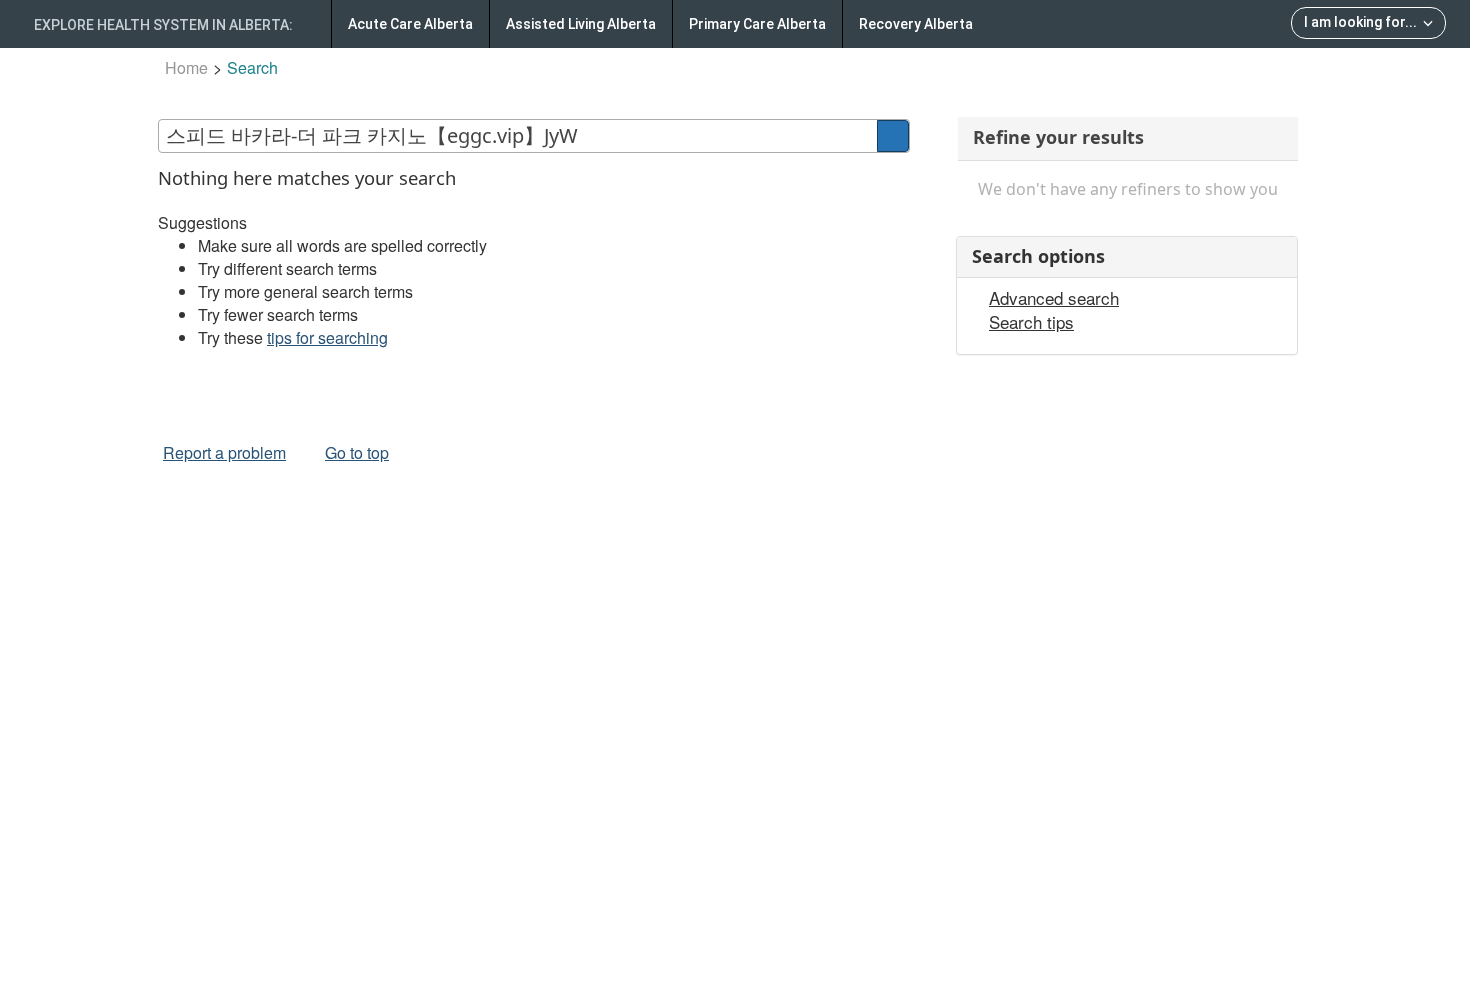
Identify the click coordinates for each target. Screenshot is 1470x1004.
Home (186, 67)
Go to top (357, 452)
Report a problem (224, 452)
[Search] (893, 136)
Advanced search (1054, 298)
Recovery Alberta (916, 24)
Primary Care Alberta (757, 24)
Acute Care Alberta (410, 24)
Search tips (1031, 322)
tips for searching (327, 337)
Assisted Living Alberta (581, 24)
